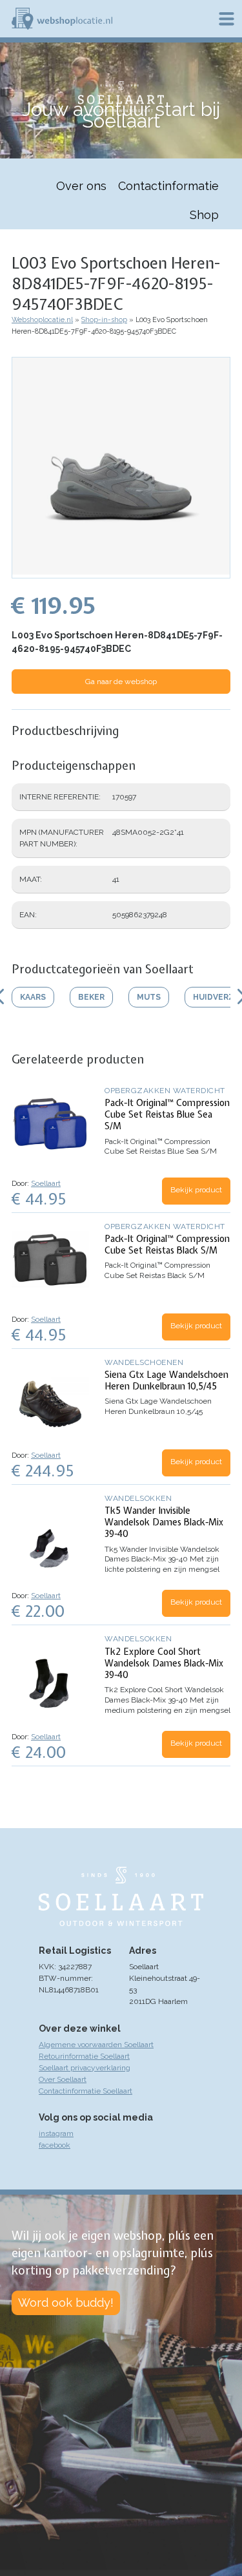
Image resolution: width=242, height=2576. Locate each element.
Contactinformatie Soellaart (86, 2091)
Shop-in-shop (104, 320)
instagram (56, 2133)
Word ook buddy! (66, 2303)
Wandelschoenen (144, 1362)
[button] (121, 572)
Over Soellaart (63, 2079)
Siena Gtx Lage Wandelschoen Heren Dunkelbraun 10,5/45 (166, 1380)
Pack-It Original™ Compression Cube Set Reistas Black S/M (167, 1245)
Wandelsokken (138, 1498)
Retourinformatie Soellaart (84, 2056)
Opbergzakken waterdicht (165, 1091)
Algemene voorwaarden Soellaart (96, 2045)
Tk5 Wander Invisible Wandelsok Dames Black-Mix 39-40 (164, 1522)
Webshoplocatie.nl (42, 320)
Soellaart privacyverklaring (85, 2068)
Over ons (81, 186)
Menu (227, 19)
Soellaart (46, 1183)
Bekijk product (196, 1190)
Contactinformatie (168, 186)
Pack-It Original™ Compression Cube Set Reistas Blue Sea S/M (167, 1114)
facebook (55, 2145)
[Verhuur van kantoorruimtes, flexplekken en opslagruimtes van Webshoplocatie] (62, 19)
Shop (204, 215)
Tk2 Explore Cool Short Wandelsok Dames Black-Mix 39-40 (164, 1663)
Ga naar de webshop (121, 682)
